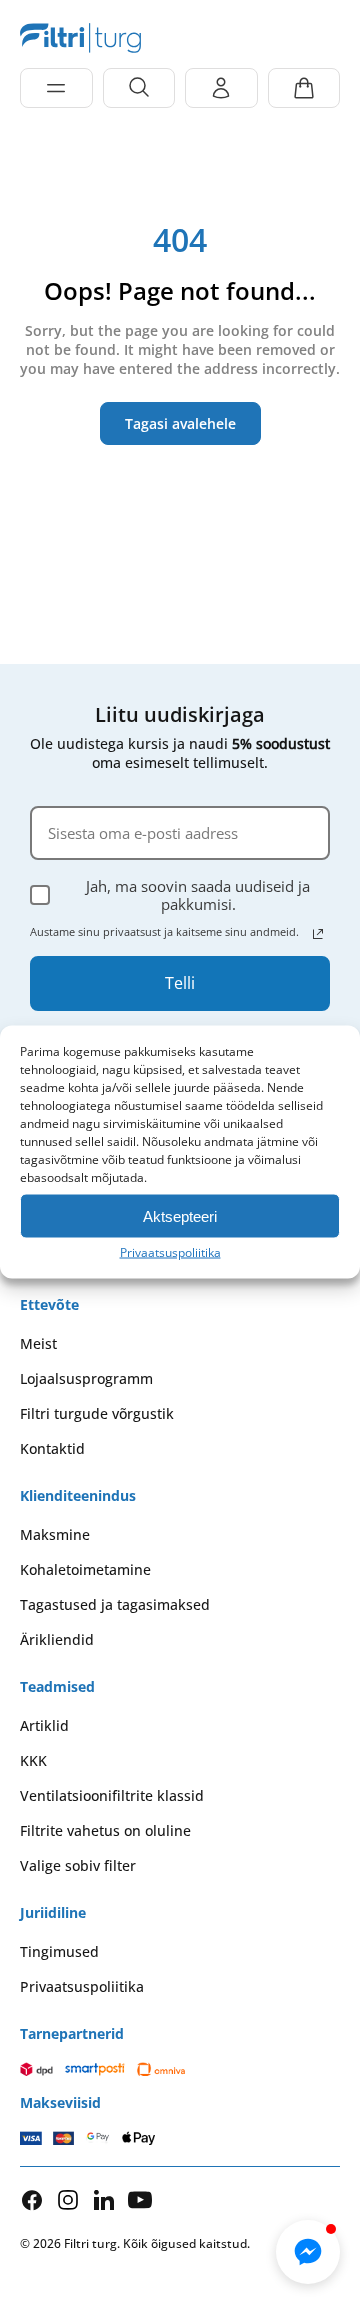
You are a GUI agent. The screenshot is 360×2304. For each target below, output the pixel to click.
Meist (38, 1343)
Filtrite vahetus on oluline (105, 1830)
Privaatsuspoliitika (170, 1252)
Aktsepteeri (180, 1215)
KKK (33, 1760)
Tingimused (59, 1951)
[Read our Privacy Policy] (318, 934)
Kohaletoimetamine (85, 1569)
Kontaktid (52, 1448)
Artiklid (44, 1725)
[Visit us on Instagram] (68, 2199)
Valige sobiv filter (78, 1865)
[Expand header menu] (56, 88)
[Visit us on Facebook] (32, 2200)
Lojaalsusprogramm (86, 1378)
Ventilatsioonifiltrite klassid (112, 1795)
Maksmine (55, 1534)
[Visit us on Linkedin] (104, 2199)
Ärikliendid (57, 1639)
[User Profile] (221, 88)
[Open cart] (304, 88)
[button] (308, 2252)
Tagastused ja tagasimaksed (115, 1604)
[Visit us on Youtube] (140, 2199)
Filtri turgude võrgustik (97, 1413)
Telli (180, 983)
